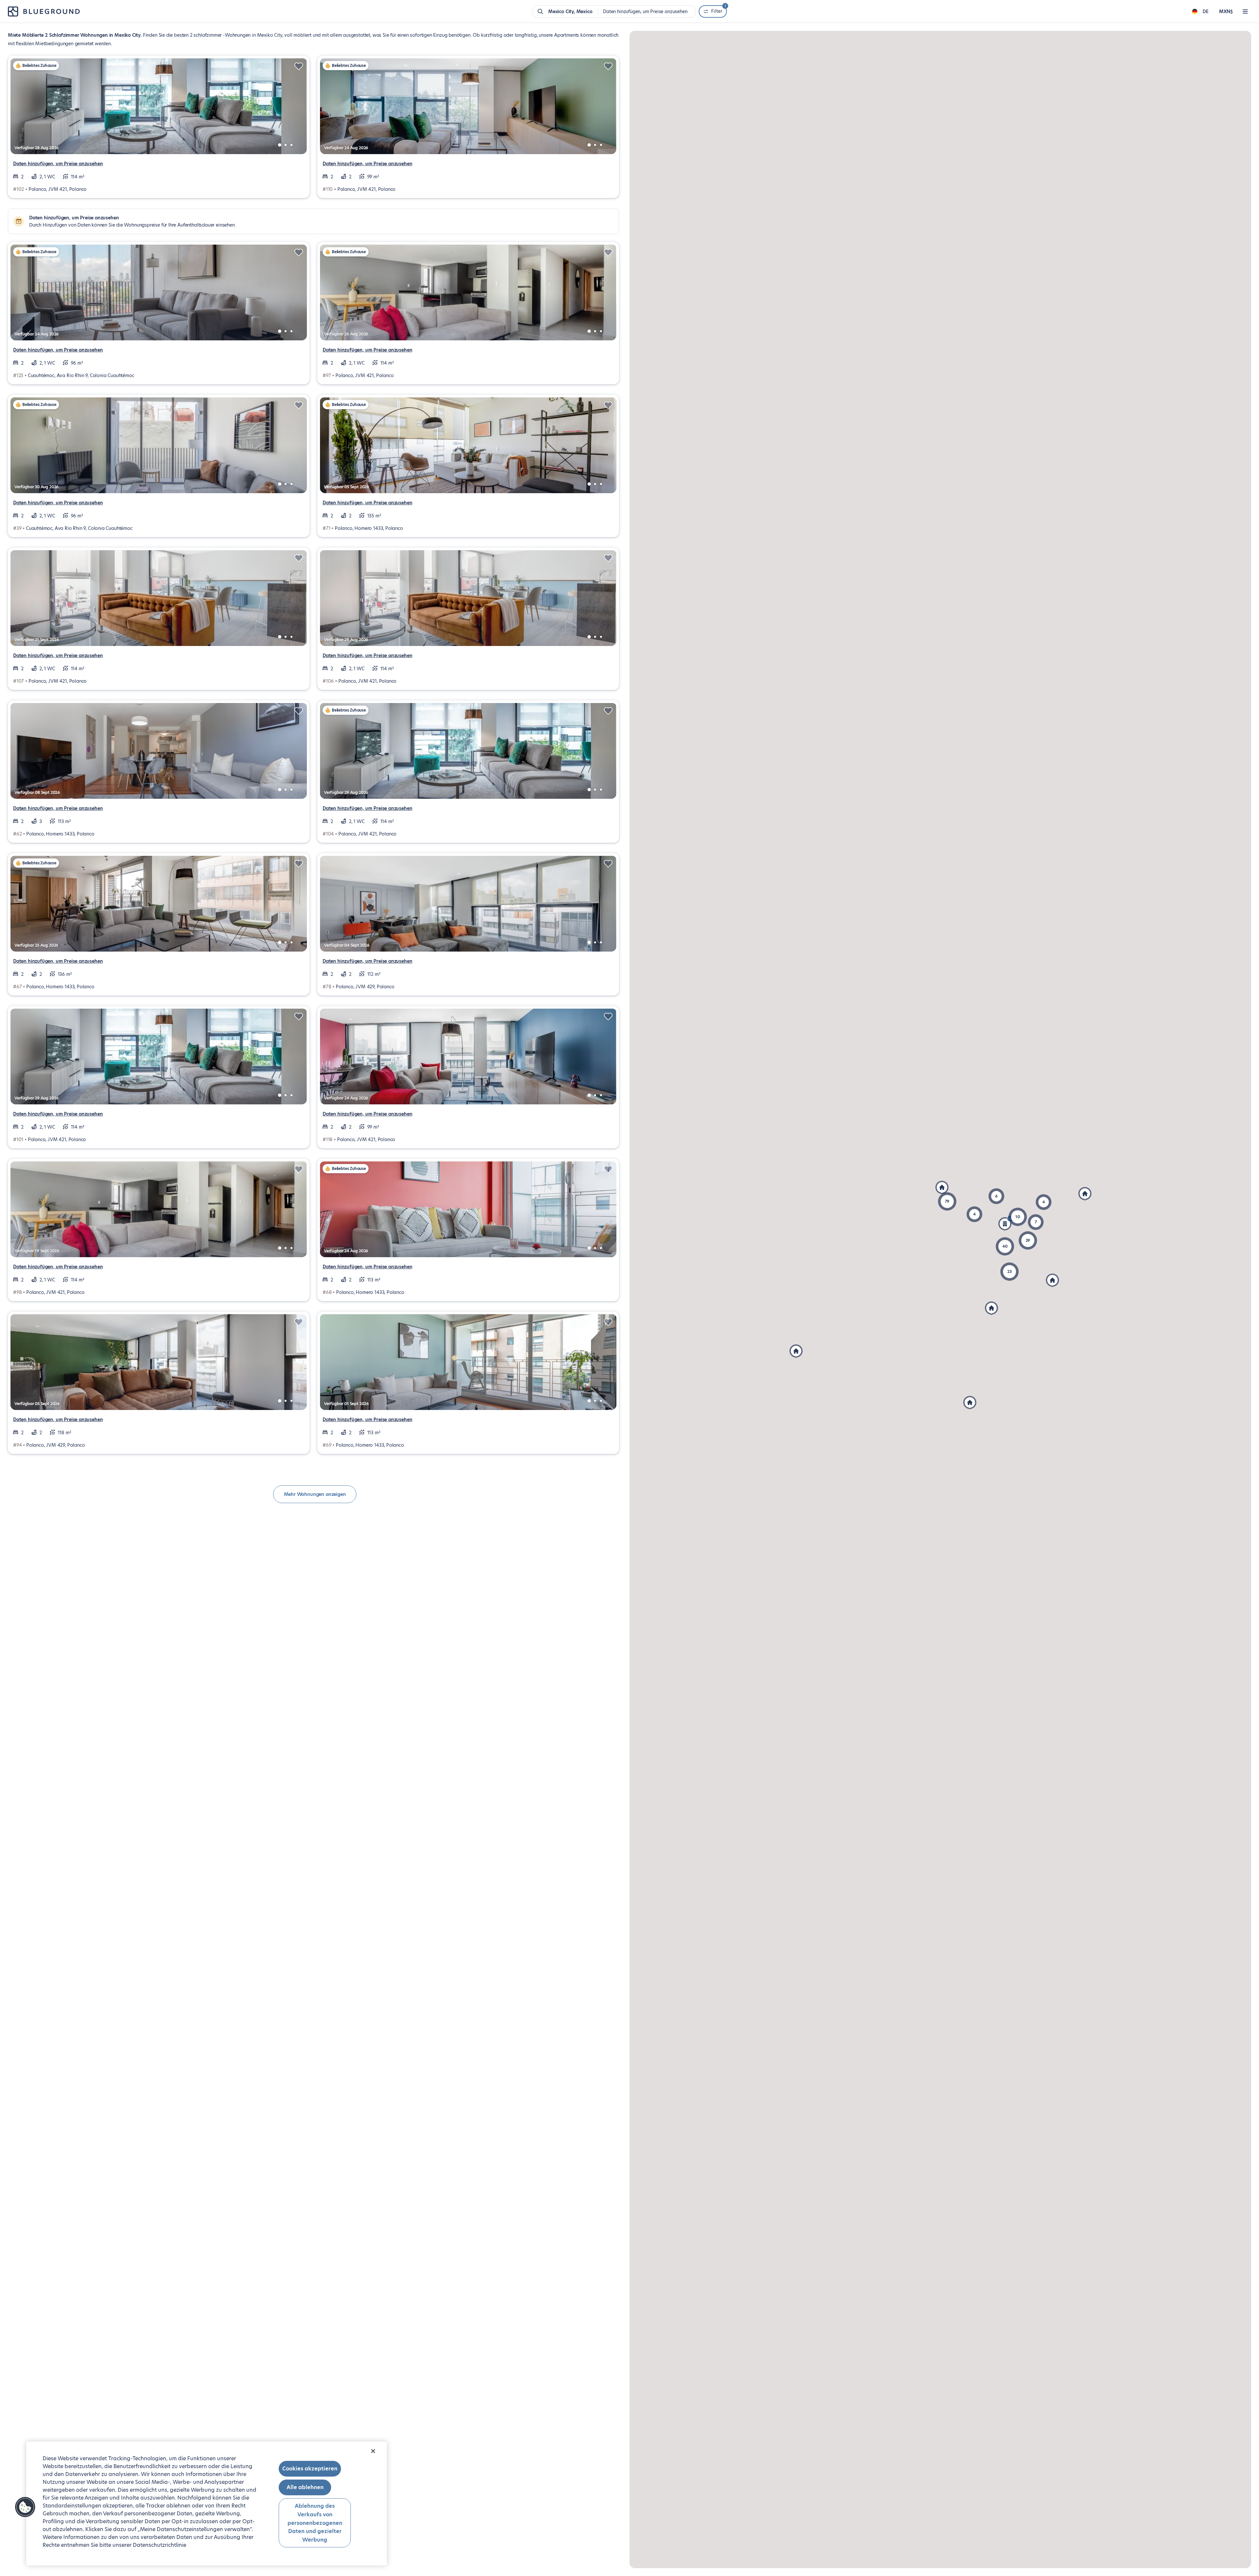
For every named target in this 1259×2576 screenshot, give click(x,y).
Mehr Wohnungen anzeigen (315, 1494)
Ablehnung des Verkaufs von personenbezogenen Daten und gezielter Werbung (315, 2523)
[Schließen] (373, 2451)
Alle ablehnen (305, 2487)
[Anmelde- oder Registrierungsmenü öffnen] (1245, 11)
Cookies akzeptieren (310, 2469)
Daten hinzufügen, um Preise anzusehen (58, 164)
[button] (947, 1201)
